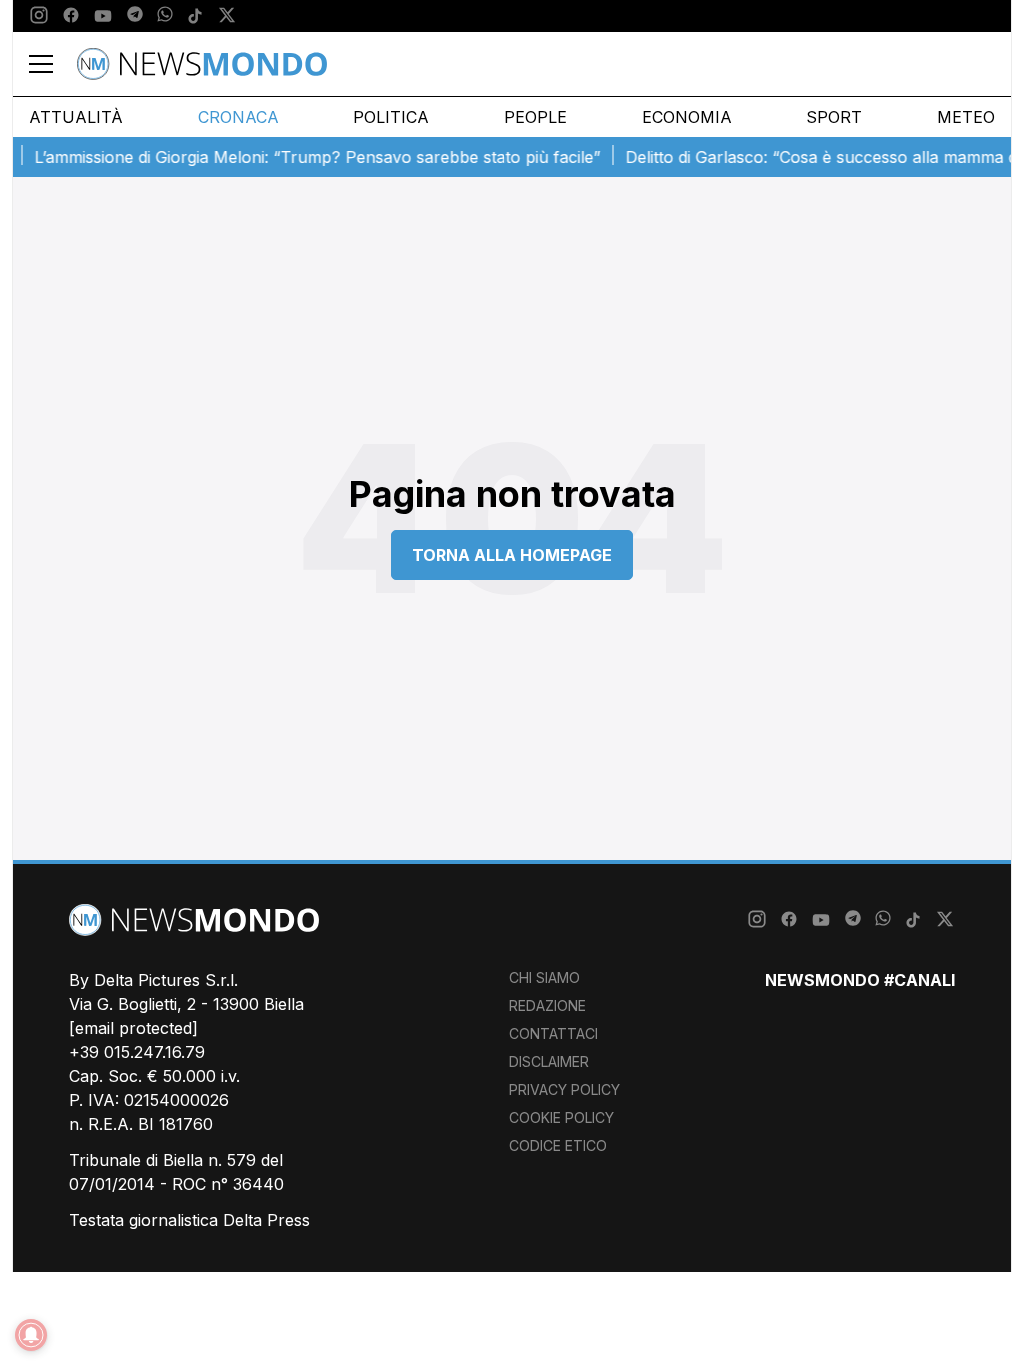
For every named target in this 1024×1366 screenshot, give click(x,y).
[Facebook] (71, 16)
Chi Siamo (544, 977)
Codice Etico (558, 1145)
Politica (391, 117)
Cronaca (238, 117)
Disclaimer (549, 1061)
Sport (834, 117)
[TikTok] (195, 16)
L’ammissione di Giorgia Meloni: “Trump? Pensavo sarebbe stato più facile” (305, 157)
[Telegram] (135, 16)
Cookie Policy (561, 1117)
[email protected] (133, 1028)
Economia (687, 117)
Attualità (76, 117)
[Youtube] (103, 16)
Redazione (547, 1005)
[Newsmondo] (202, 64)
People (535, 117)
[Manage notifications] (31, 1335)
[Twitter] (227, 16)
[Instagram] (39, 16)
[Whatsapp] (165, 16)
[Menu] (53, 64)
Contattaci (553, 1033)
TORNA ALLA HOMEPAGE (512, 555)
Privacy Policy (564, 1089)
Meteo (966, 117)
